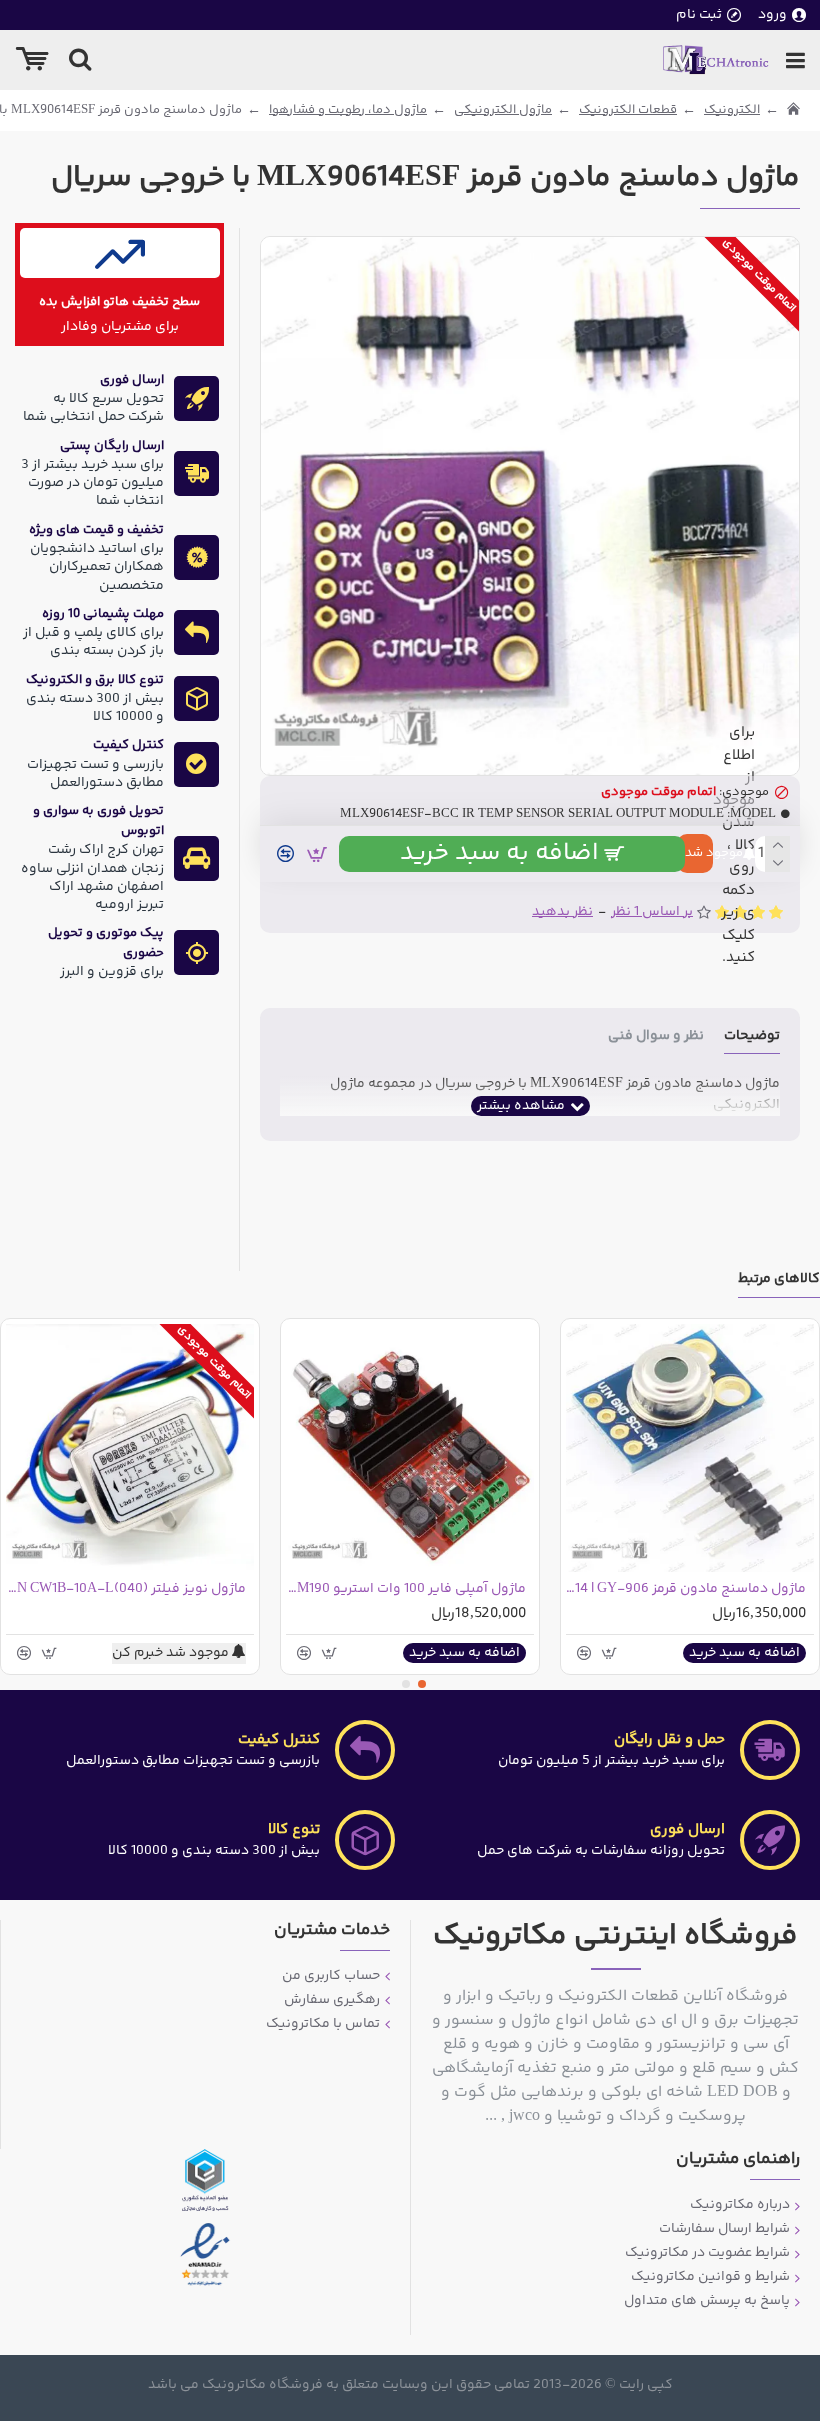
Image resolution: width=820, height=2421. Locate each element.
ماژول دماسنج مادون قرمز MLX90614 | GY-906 (686, 1589)
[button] (422, 1684)
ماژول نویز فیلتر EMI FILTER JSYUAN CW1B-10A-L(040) (126, 1589)
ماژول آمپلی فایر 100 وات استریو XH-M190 (406, 1589)
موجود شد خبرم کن (695, 853)
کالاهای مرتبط (779, 1280)
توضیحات (752, 1037)
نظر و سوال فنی (656, 1037)
